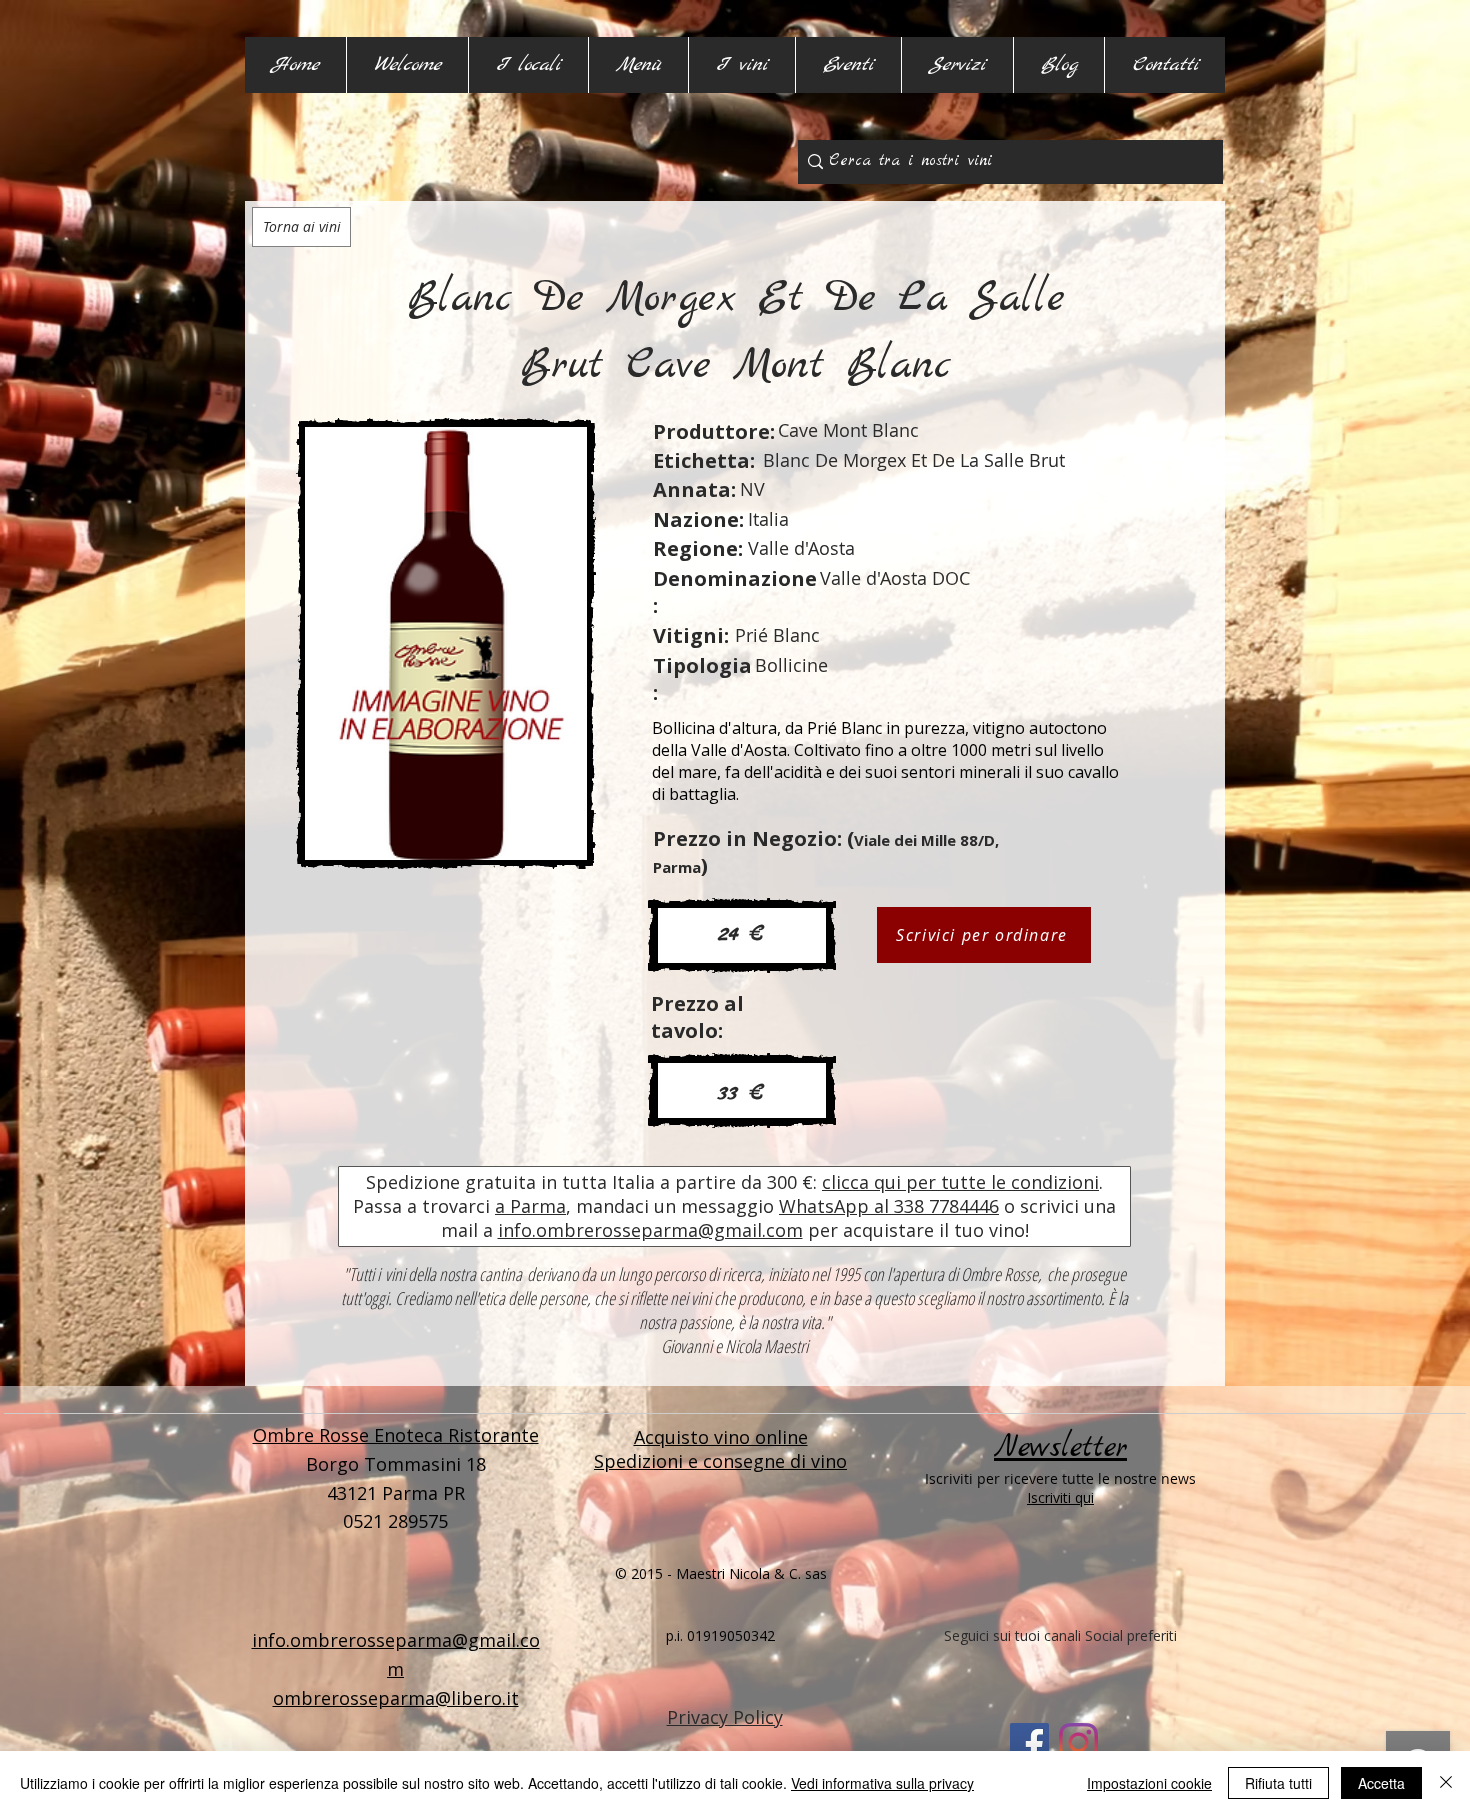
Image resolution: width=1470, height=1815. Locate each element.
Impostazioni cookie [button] (1149, 1783)
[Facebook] (1029, 1742)
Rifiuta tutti (1278, 1783)
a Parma (530, 1206)
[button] (528, 65)
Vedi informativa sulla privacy (882, 1783)
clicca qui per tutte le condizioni (960, 1182)
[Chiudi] (1446, 1783)
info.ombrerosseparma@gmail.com (650, 1230)
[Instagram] (1078, 1742)
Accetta (1381, 1783)
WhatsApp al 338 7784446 (889, 1206)
